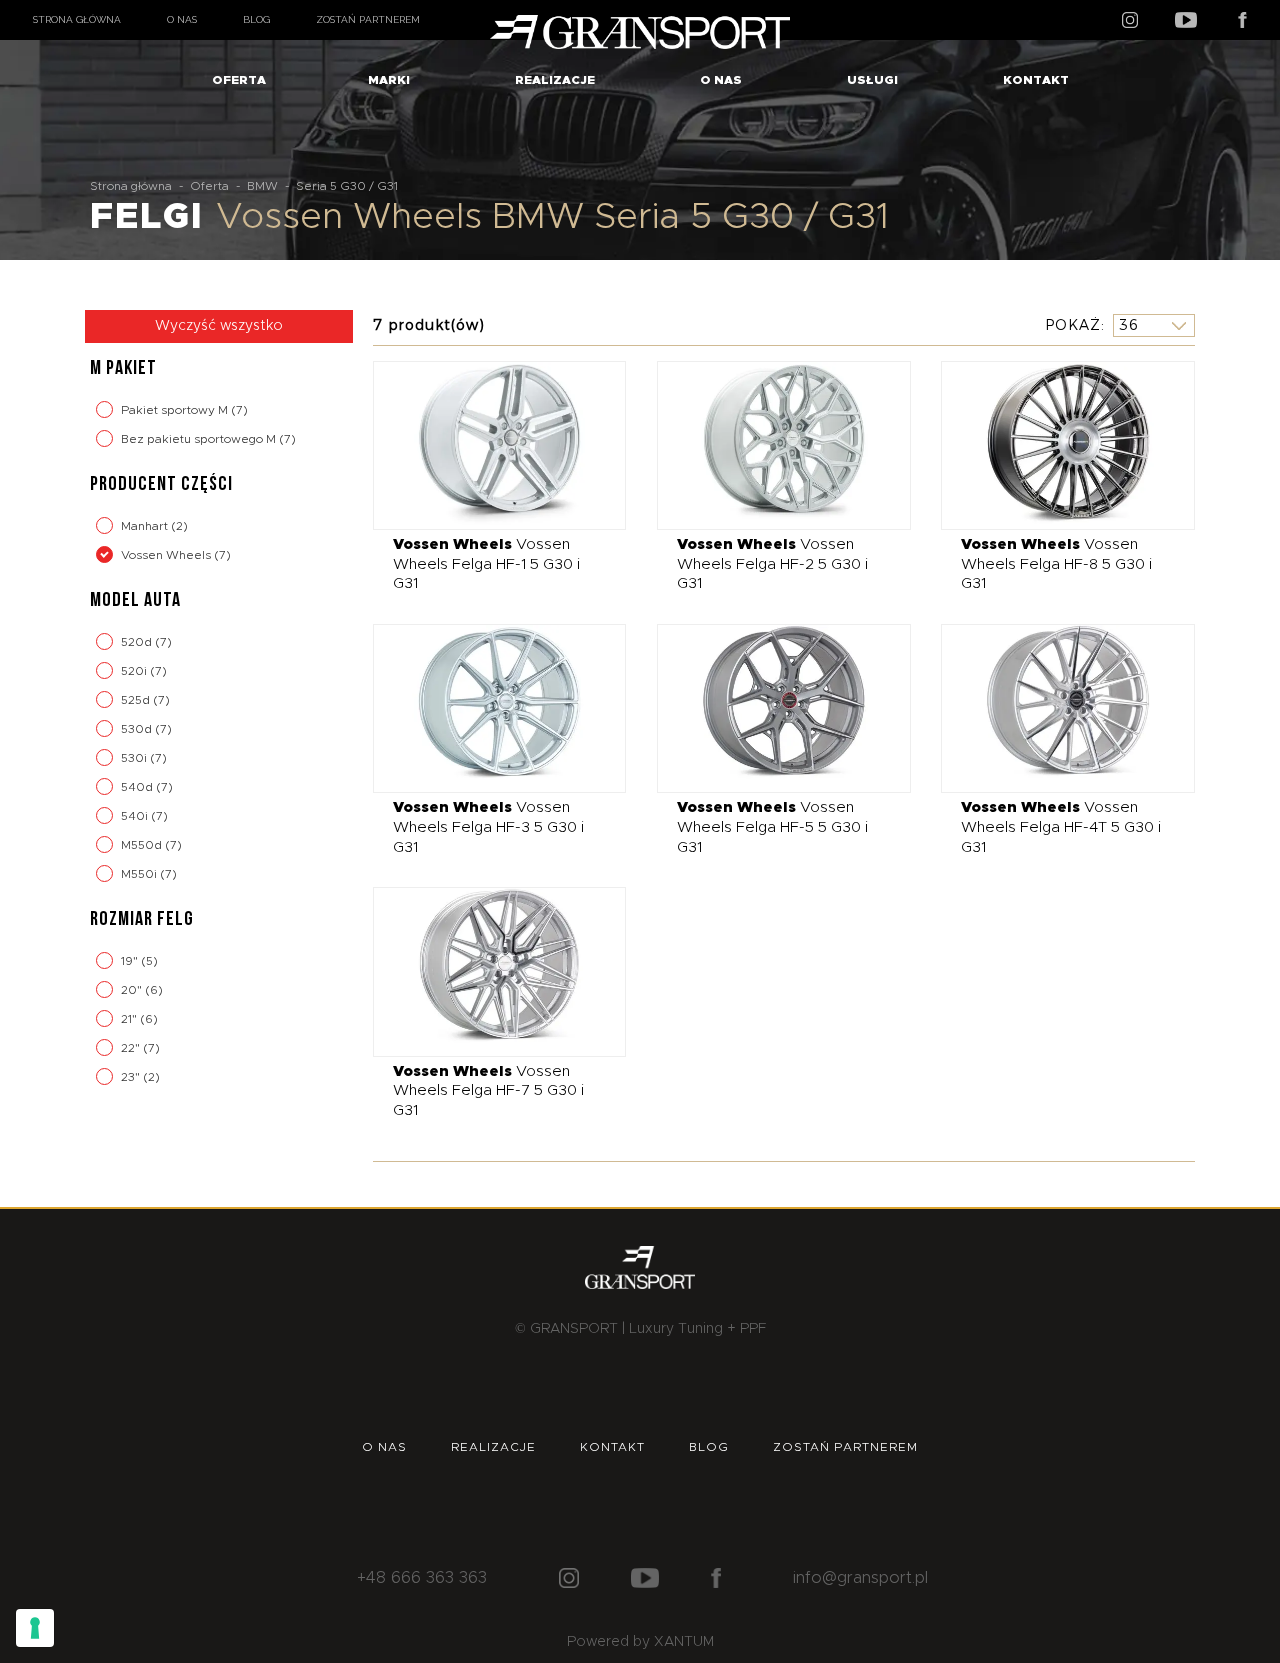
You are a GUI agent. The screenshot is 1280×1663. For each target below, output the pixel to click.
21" (130, 1019)
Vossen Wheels (167, 555)
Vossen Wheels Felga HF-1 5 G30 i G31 (486, 564)
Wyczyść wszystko (219, 326)
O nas (182, 19)
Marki (389, 80)
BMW (262, 186)
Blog (256, 19)
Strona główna (77, 19)
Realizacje (555, 80)
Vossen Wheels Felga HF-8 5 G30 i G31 (1056, 564)
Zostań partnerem (368, 19)
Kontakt (1036, 80)
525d (137, 700)
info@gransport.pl (860, 1578)
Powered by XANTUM (640, 1642)
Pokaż (1073, 325)
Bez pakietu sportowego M (200, 439)
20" (133, 990)
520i (135, 671)
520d (138, 642)
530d (138, 729)
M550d (143, 845)
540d (138, 787)
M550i (140, 874)
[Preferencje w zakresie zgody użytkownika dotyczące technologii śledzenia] (35, 1628)
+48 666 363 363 (422, 1578)
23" (132, 1077)
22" (132, 1048)
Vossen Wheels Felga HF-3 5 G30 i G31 (488, 827)
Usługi (872, 80)
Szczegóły (484, 444)
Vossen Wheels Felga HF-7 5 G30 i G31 (488, 1091)
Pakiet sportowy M (176, 410)
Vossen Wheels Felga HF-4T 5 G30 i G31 (1061, 827)
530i (135, 758)
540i (136, 816)
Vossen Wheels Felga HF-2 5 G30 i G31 (772, 564)
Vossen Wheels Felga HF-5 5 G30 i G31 (772, 827)
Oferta (239, 80)
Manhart (146, 526)
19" (131, 961)
